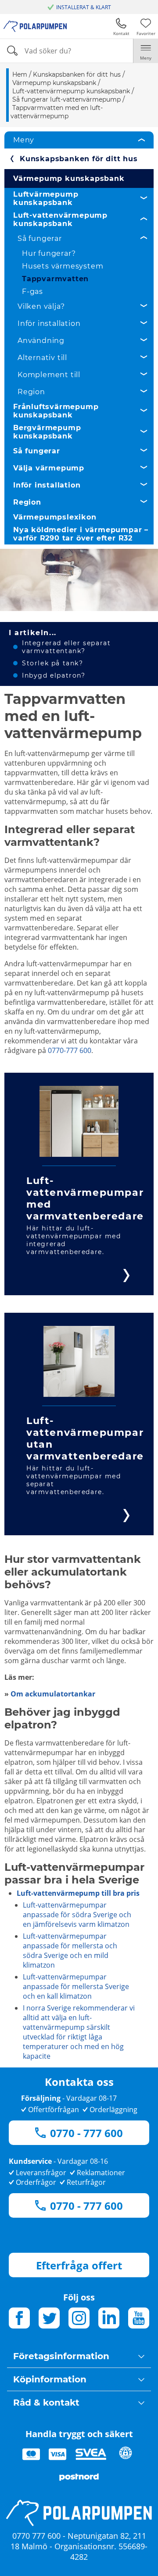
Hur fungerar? (49, 253)
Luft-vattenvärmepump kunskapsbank (60, 219)
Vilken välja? (41, 306)
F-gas (32, 292)
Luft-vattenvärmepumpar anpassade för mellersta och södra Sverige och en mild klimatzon (70, 1951)
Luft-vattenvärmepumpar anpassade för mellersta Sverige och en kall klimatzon (76, 1986)
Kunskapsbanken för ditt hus (79, 159)
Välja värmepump (49, 468)
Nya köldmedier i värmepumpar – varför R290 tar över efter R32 (81, 534)
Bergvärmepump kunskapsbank (47, 432)
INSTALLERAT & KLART (84, 7)
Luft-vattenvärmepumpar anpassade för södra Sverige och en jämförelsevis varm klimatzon (77, 1915)
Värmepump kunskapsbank (69, 178)
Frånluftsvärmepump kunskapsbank (56, 411)
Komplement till (49, 375)
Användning (41, 341)
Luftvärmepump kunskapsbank (46, 198)
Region (31, 392)
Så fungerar (40, 239)
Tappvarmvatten (55, 279)
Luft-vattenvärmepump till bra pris (78, 1893)
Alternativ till (42, 358)
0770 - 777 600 (86, 2133)
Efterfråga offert (79, 2265)
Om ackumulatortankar (54, 1694)
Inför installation (49, 323)
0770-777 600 (70, 1050)
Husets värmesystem (63, 266)
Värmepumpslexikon (55, 517)
